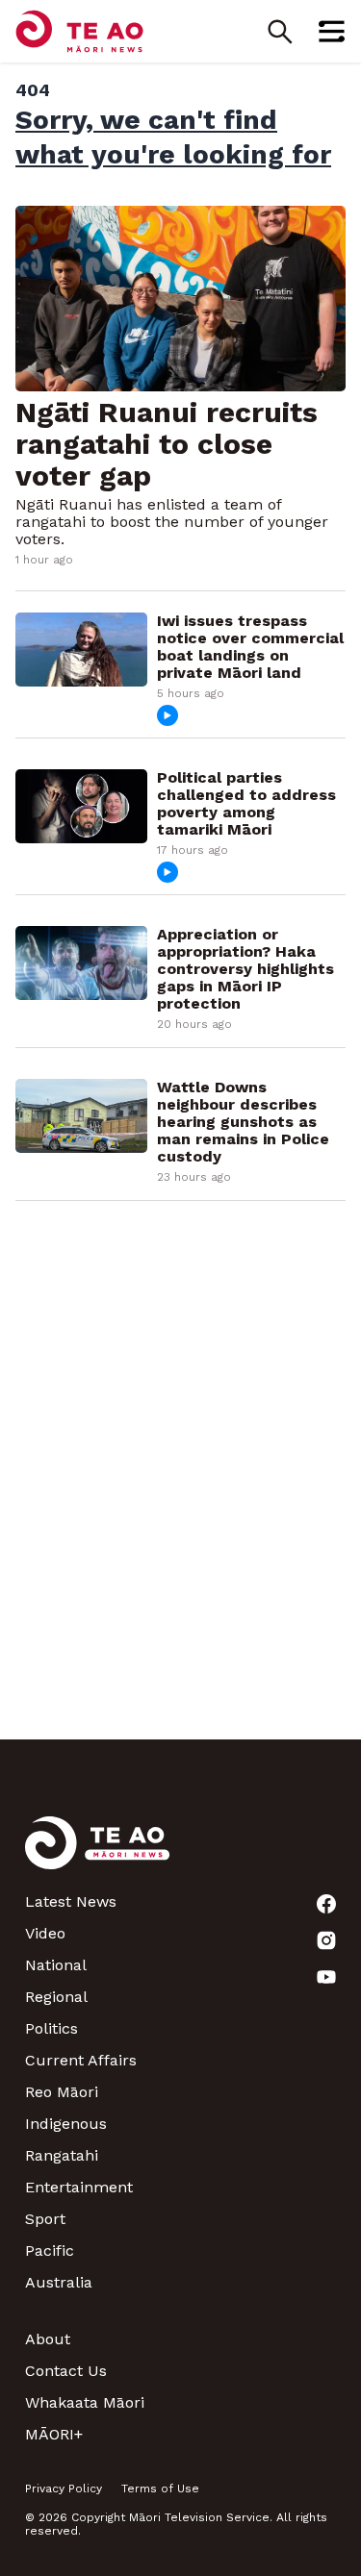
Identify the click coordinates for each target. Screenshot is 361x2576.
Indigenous (66, 2124)
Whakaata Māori (85, 2402)
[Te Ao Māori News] (97, 1854)
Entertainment (79, 2187)
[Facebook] (326, 1904)
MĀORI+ (54, 2434)
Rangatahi (62, 2155)
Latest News (71, 1901)
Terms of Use (160, 2488)
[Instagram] (326, 1940)
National (56, 1965)
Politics (52, 2028)
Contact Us (66, 2371)
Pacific (50, 2251)
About (48, 2339)
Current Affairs (81, 2060)
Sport (45, 2219)
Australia (59, 2282)
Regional (56, 1997)
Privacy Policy (64, 2488)
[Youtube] (326, 1977)
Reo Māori (62, 2092)
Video (45, 1933)
